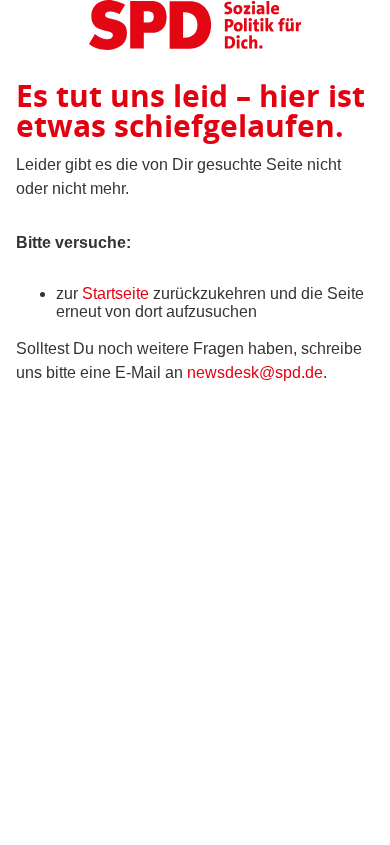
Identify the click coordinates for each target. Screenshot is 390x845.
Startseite (115, 293)
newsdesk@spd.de (255, 372)
